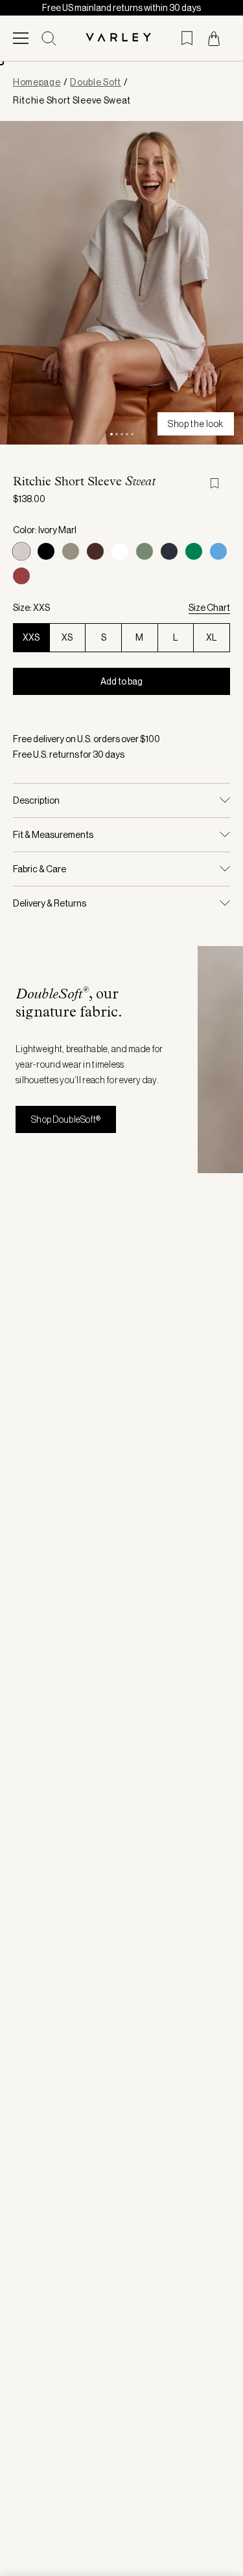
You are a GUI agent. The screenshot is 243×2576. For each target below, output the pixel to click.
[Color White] (120, 551)
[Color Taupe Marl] (71, 551)
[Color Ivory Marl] (21, 551)
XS (67, 637)
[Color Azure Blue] (218, 551)
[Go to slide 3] (122, 434)
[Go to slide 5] (132, 434)
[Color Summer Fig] (21, 576)
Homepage (37, 82)
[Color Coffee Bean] (95, 551)
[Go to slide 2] (117, 434)
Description (36, 800)
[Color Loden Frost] (145, 551)
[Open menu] (21, 38)
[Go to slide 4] (127, 434)
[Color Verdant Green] (194, 551)
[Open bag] (214, 39)
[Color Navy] (169, 551)
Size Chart (209, 608)
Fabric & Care (40, 869)
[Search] (49, 39)
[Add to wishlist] (220, 483)
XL (212, 637)
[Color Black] (46, 551)
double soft (96, 82)
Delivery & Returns (50, 903)
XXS (31, 637)
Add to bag (121, 681)
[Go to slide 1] (111, 434)
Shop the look (196, 424)
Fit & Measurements (53, 835)
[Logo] (122, 38)
